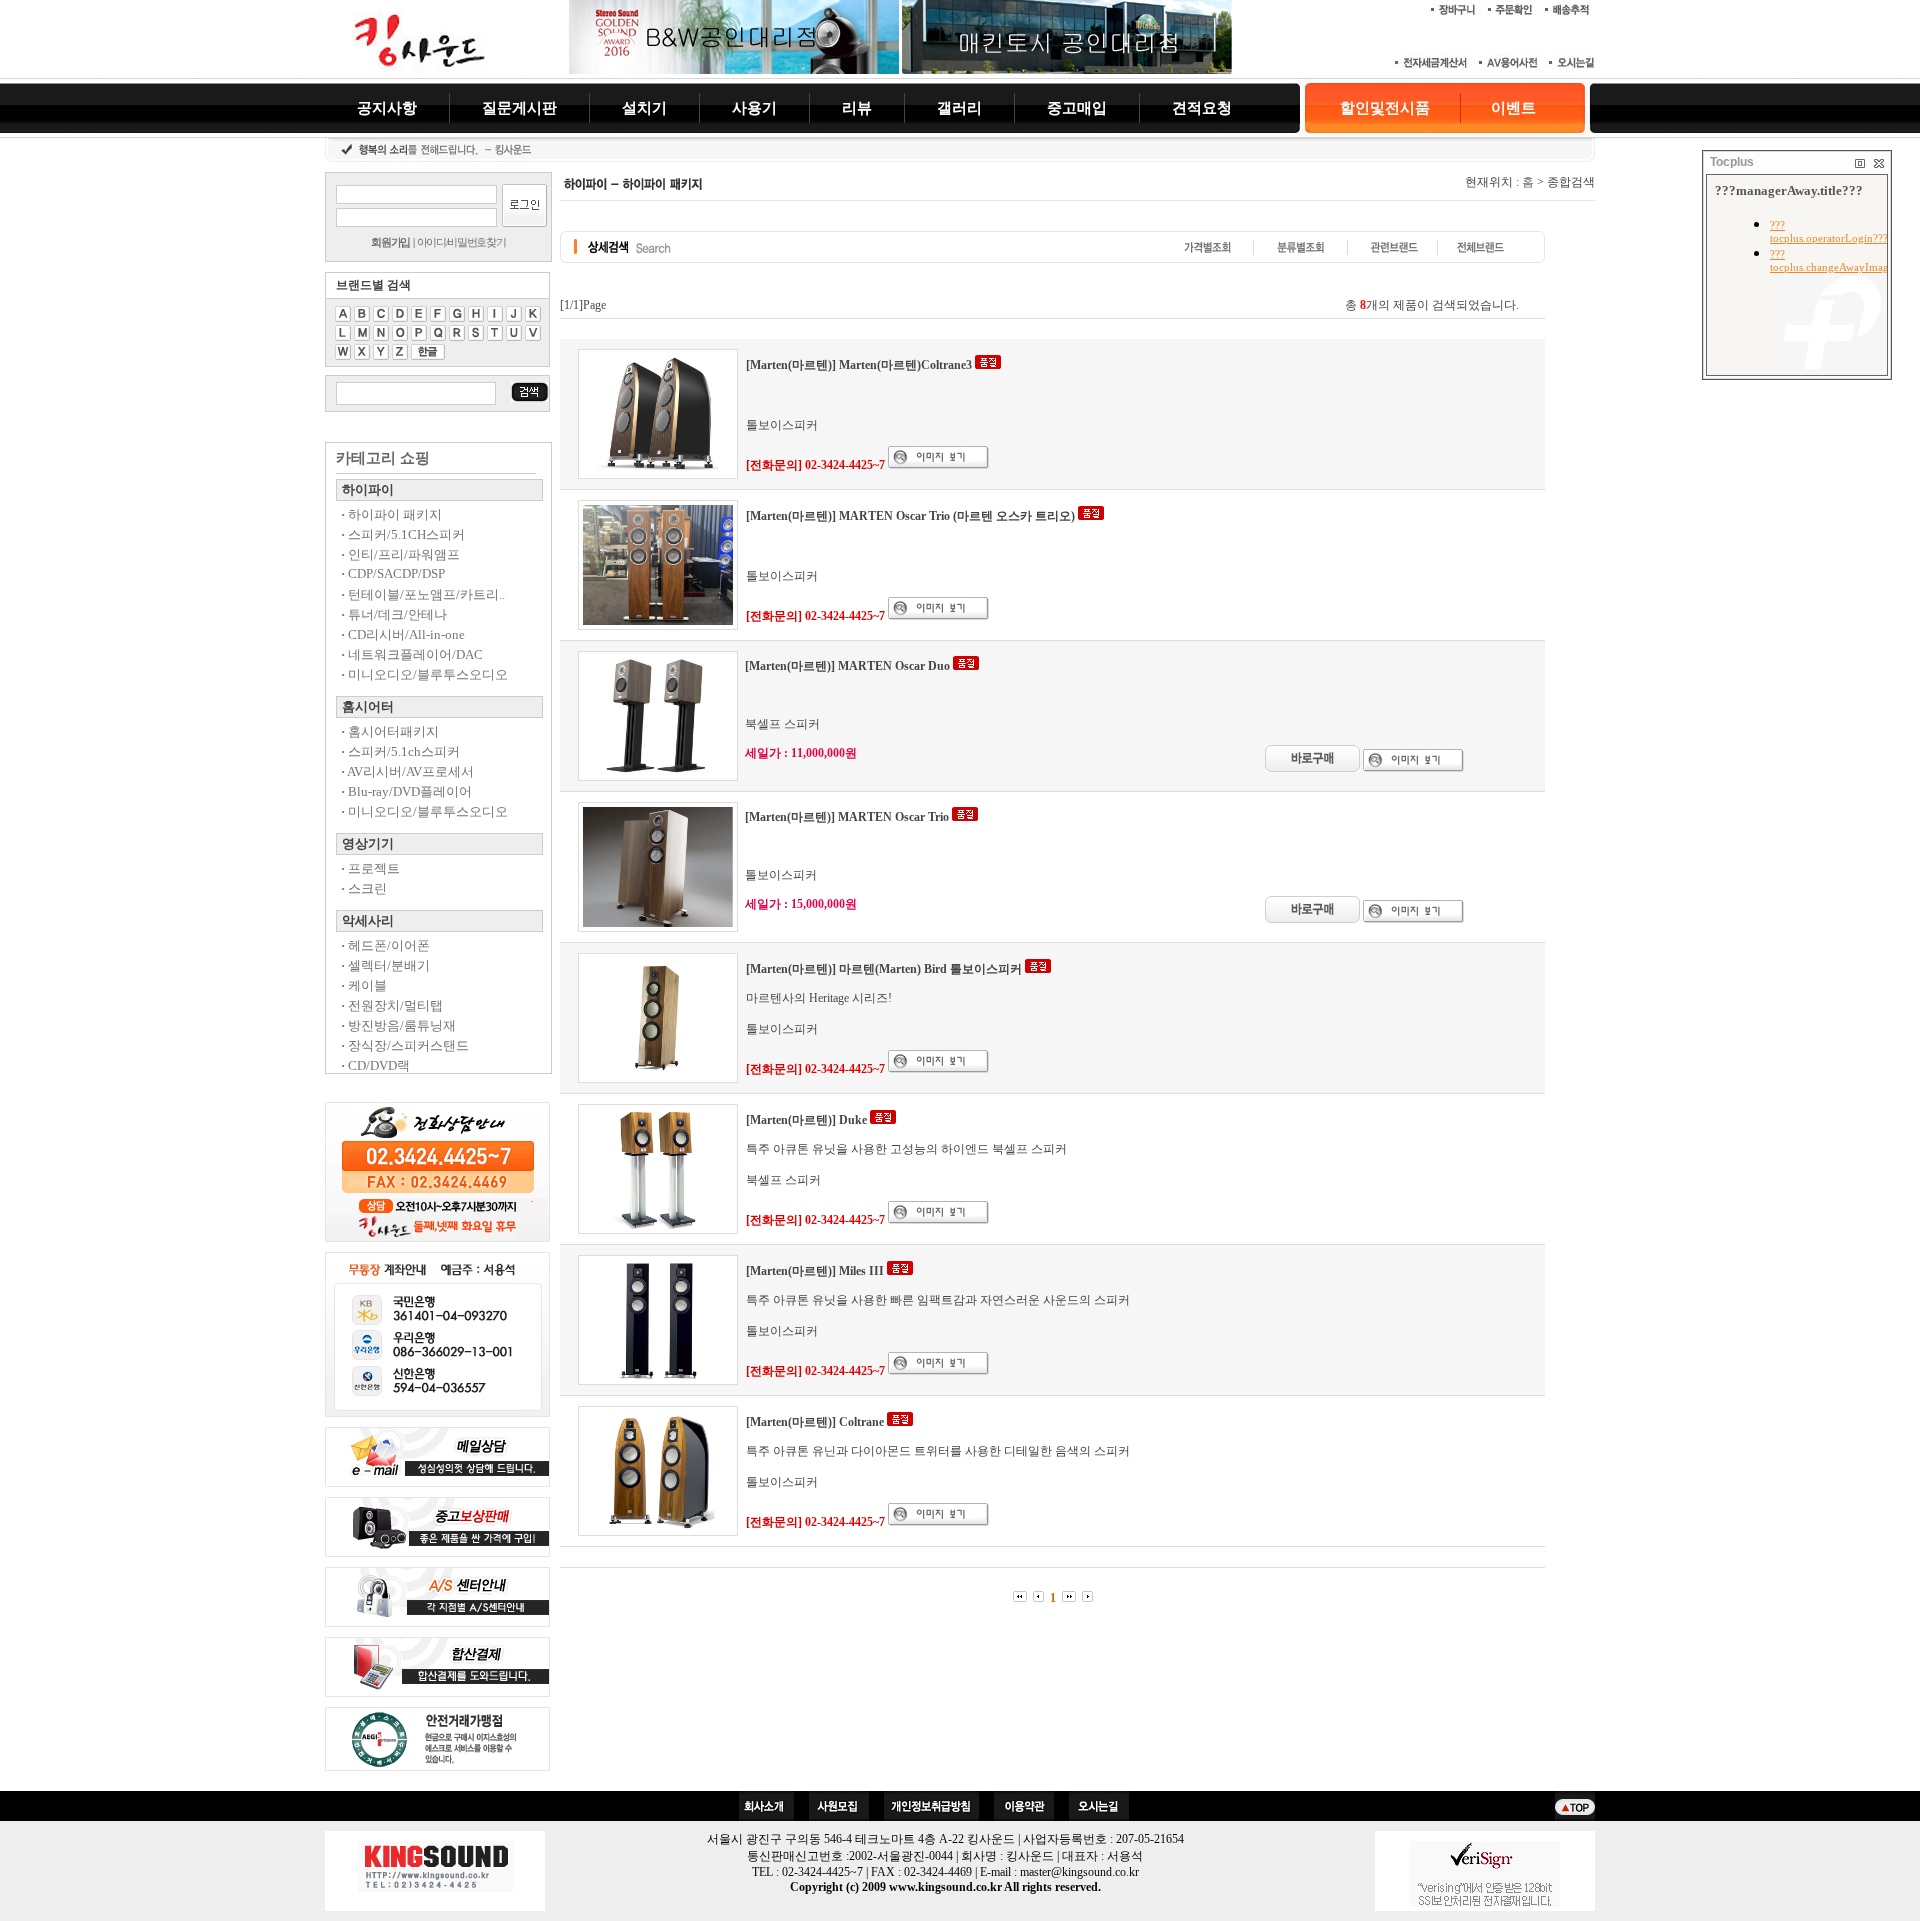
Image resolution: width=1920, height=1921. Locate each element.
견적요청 (1202, 107)
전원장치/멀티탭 (392, 1005)
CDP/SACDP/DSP (393, 573)
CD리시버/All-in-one (403, 634)
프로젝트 (370, 868)
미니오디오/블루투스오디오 (424, 674)
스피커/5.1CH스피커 (403, 534)
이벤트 (1513, 108)
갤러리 (959, 107)
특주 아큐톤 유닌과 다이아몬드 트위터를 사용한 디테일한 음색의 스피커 (938, 1451)
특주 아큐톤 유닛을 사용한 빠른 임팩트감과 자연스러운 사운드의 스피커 (938, 1300)
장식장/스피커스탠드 (405, 1045)
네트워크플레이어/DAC (412, 654)
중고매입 (1077, 107)
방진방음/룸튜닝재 (398, 1025)
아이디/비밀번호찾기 (461, 242)
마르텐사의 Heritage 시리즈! (819, 998)
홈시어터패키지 (390, 731)
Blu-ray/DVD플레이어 (406, 791)
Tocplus (1732, 162)
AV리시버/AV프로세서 (407, 771)
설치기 (644, 107)
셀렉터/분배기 (385, 965)
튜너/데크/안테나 (394, 614)
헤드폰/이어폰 (385, 945)
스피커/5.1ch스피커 (400, 751)
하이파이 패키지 (391, 514)
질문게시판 (519, 107)
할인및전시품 (1385, 108)
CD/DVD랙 (375, 1065)
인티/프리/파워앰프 (400, 554)
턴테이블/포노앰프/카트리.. (423, 594)
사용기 (754, 107)
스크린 (364, 888)
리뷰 (857, 107)
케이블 (364, 985)
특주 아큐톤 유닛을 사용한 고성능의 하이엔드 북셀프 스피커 (906, 1149)
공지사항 (387, 107)
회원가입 (390, 242)
